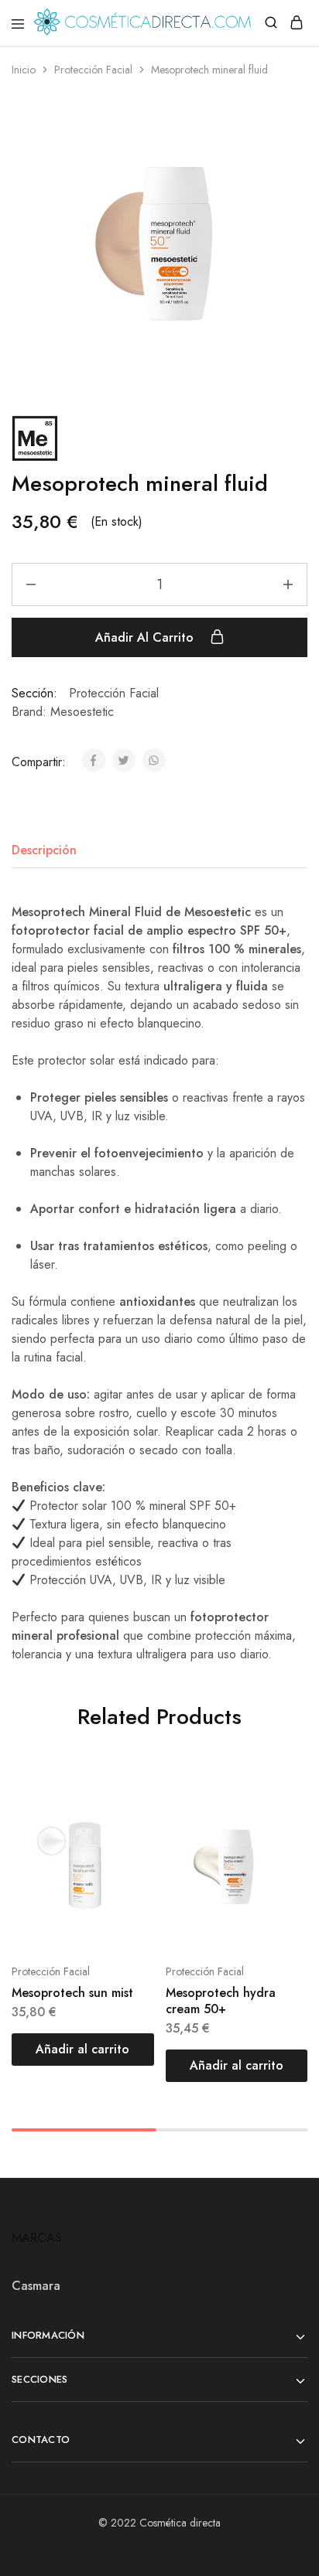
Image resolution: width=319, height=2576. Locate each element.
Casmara (36, 2286)
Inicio (24, 70)
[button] (83, 2050)
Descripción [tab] (44, 850)
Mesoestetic (82, 712)
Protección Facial (93, 70)
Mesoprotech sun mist (72, 1993)
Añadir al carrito (146, 637)
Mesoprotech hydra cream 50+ (221, 2001)
